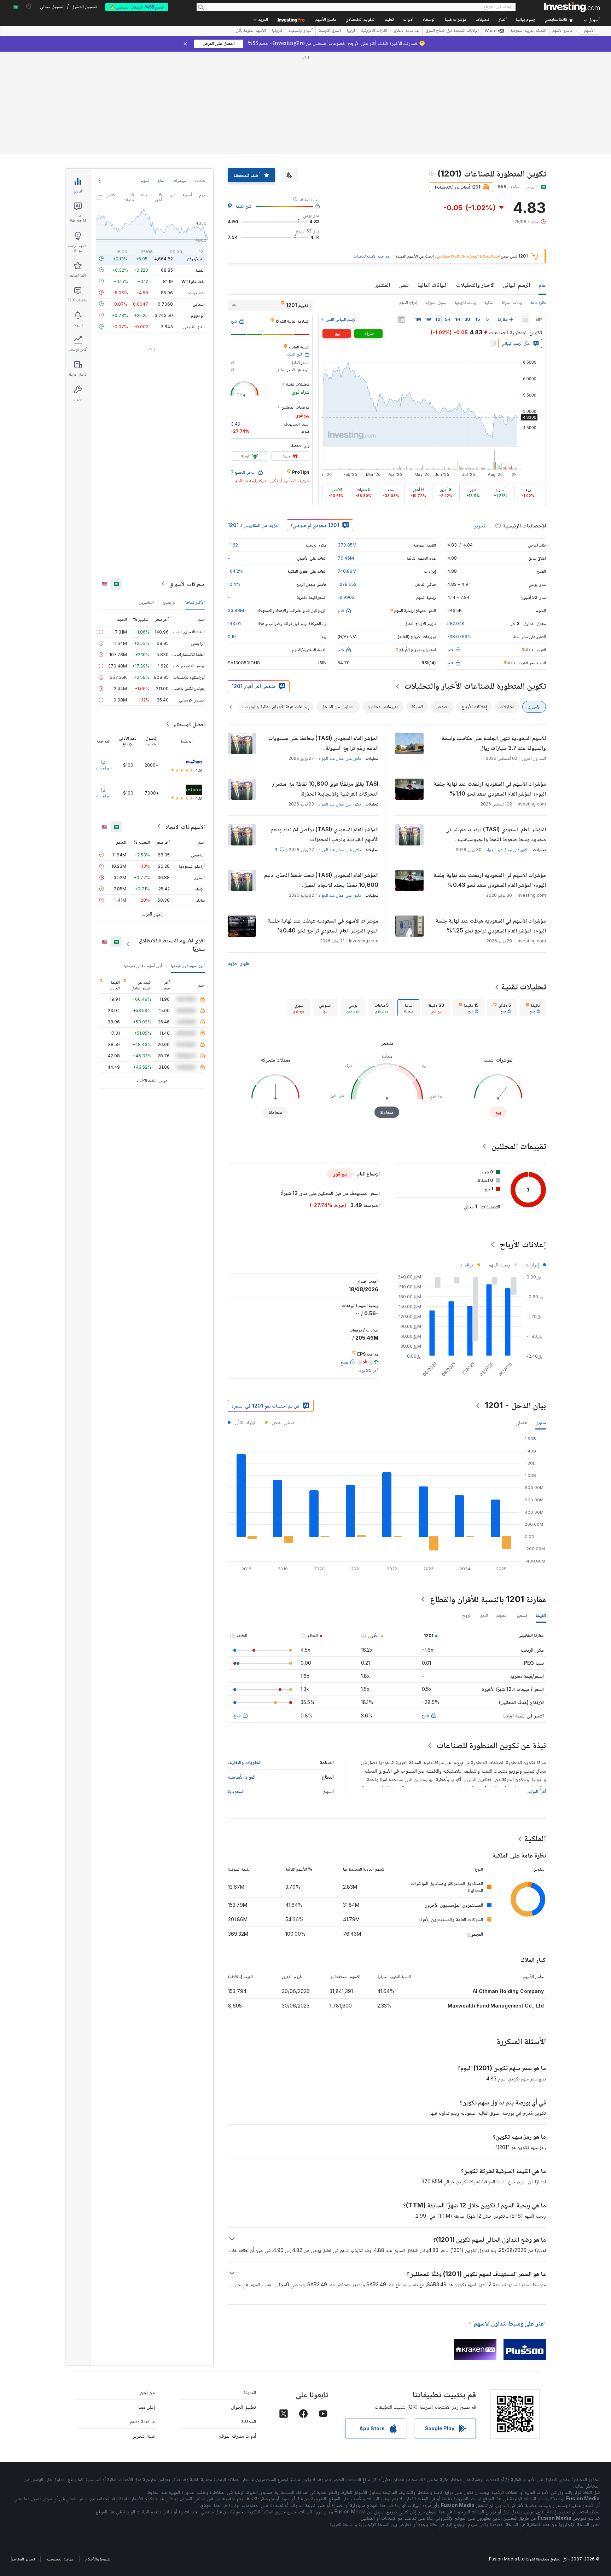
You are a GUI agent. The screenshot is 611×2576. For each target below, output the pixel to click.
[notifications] (29, 6)
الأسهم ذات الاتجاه (185, 826)
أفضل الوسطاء (189, 724)
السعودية (236, 1791)
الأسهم (589, 31)
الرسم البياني (516, 285)
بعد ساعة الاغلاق (406, 31)
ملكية (489, 302)
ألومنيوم (198, 315)
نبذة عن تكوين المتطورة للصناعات (491, 1745)
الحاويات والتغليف (245, 1762)
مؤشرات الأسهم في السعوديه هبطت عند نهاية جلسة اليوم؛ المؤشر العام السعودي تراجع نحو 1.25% (491, 925)
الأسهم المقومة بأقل (251, 31)
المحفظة (249, 2421)
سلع (161, 181)
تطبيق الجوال (243, 2407)
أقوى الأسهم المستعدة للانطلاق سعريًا (172, 944)
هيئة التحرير (144, 2436)
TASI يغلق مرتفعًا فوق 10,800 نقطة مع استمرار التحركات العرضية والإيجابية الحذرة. (325, 789)
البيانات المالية (432, 285)
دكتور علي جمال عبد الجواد (340, 758)
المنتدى (382, 285)
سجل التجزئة (436, 302)
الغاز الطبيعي (194, 326)
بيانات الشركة (512, 302)
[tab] (533, 1008)
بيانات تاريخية (465, 302)
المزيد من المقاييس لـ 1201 (254, 525)
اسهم (145, 181)
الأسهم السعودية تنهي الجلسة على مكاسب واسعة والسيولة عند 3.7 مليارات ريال (494, 743)
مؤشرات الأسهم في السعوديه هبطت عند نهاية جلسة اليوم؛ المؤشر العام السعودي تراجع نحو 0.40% (323, 925)
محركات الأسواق (187, 584)
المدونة (250, 2392)
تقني (404, 285)
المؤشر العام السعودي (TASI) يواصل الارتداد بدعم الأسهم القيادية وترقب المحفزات (324, 834)
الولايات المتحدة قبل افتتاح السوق (452, 31)
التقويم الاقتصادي (360, 20)
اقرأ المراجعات (104, 765)
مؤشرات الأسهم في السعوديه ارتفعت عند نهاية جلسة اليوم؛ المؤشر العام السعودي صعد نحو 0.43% (490, 880)
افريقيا (277, 31)
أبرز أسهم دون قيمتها (188, 965)
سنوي (541, 1422)
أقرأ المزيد (537, 1791)
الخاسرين (146, 602)
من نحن (147, 2392)
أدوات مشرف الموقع (238, 2436)
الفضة (200, 270)
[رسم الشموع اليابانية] (539, 319)
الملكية (535, 1838)
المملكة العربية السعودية (528, 31)
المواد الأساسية (242, 1777)
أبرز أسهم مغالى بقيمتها (143, 965)
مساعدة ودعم (142, 2421)
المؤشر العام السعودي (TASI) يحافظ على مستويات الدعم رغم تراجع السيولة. (323, 743)
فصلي (521, 1422)
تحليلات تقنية (523, 986)
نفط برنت (197, 292)
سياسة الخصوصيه (60, 2559)
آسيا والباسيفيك (300, 31)
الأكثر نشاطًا (195, 602)
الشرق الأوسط (330, 31)
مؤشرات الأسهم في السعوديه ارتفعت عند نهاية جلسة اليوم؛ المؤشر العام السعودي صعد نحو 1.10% (490, 789)
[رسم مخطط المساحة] (525, 319)
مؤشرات (179, 181)
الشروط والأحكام (98, 2559)
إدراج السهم (408, 302)
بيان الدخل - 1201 (515, 1405)
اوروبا (351, 31)
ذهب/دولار (196, 258)
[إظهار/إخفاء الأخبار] (401, 319)
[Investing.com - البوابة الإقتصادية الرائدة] (572, 7)
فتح (425, 1715)
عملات (200, 181)
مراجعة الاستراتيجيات (371, 256)
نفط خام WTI (193, 281)
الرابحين (170, 602)
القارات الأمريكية (374, 31)
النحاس (199, 304)
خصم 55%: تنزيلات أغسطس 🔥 (137, 7)
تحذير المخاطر (23, 2559)
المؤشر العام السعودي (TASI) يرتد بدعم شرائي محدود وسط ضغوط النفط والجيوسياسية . (496, 834)
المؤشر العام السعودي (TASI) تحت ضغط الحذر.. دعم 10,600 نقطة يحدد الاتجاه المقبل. (321, 880)
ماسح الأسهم (326, 20)
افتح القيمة (244, 206)
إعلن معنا (147, 2407)
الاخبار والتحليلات (475, 285)
